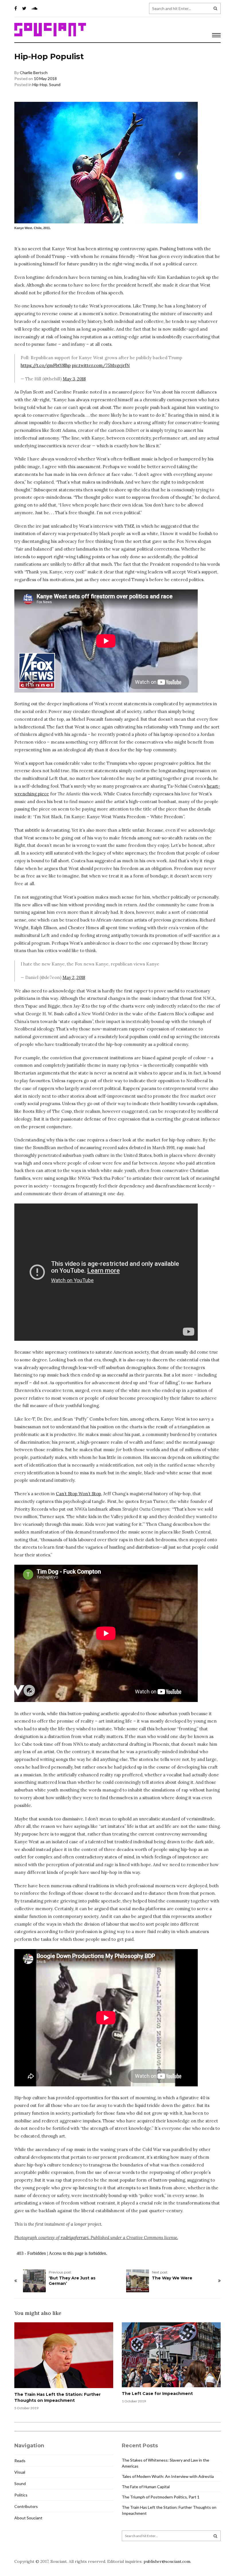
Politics (21, 2495)
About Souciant (28, 2518)
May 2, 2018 (74, 977)
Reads (20, 2461)
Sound (55, 85)
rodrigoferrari (75, 2238)
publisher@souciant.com (167, 2561)
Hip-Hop (40, 85)
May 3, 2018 (74, 379)
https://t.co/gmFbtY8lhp (46, 365)
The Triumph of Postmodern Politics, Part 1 (161, 2497)
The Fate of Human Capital (146, 2487)
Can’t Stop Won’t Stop (79, 1494)
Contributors (26, 2506)
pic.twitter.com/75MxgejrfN (101, 365)
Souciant (50, 30)
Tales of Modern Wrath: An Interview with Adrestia (168, 2476)
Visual (20, 2472)
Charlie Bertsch (34, 73)
